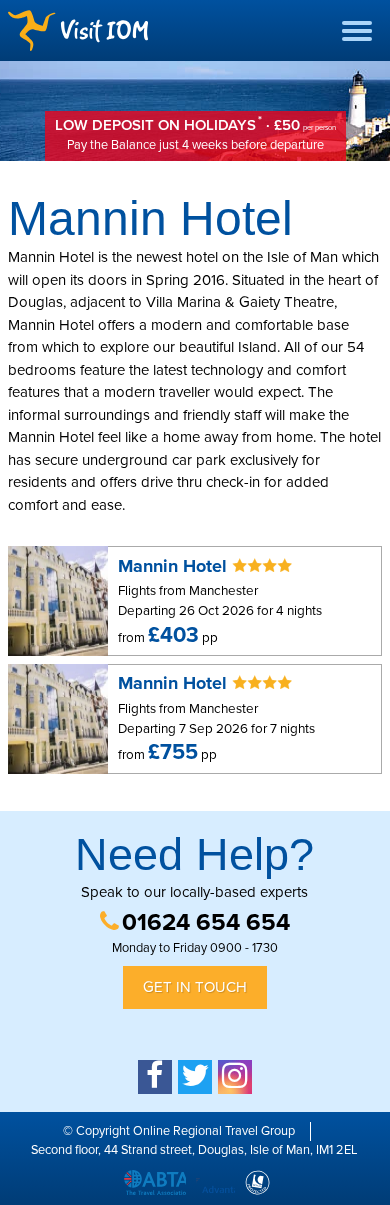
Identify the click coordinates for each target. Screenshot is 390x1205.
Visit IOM (78, 30)
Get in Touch (195, 987)
